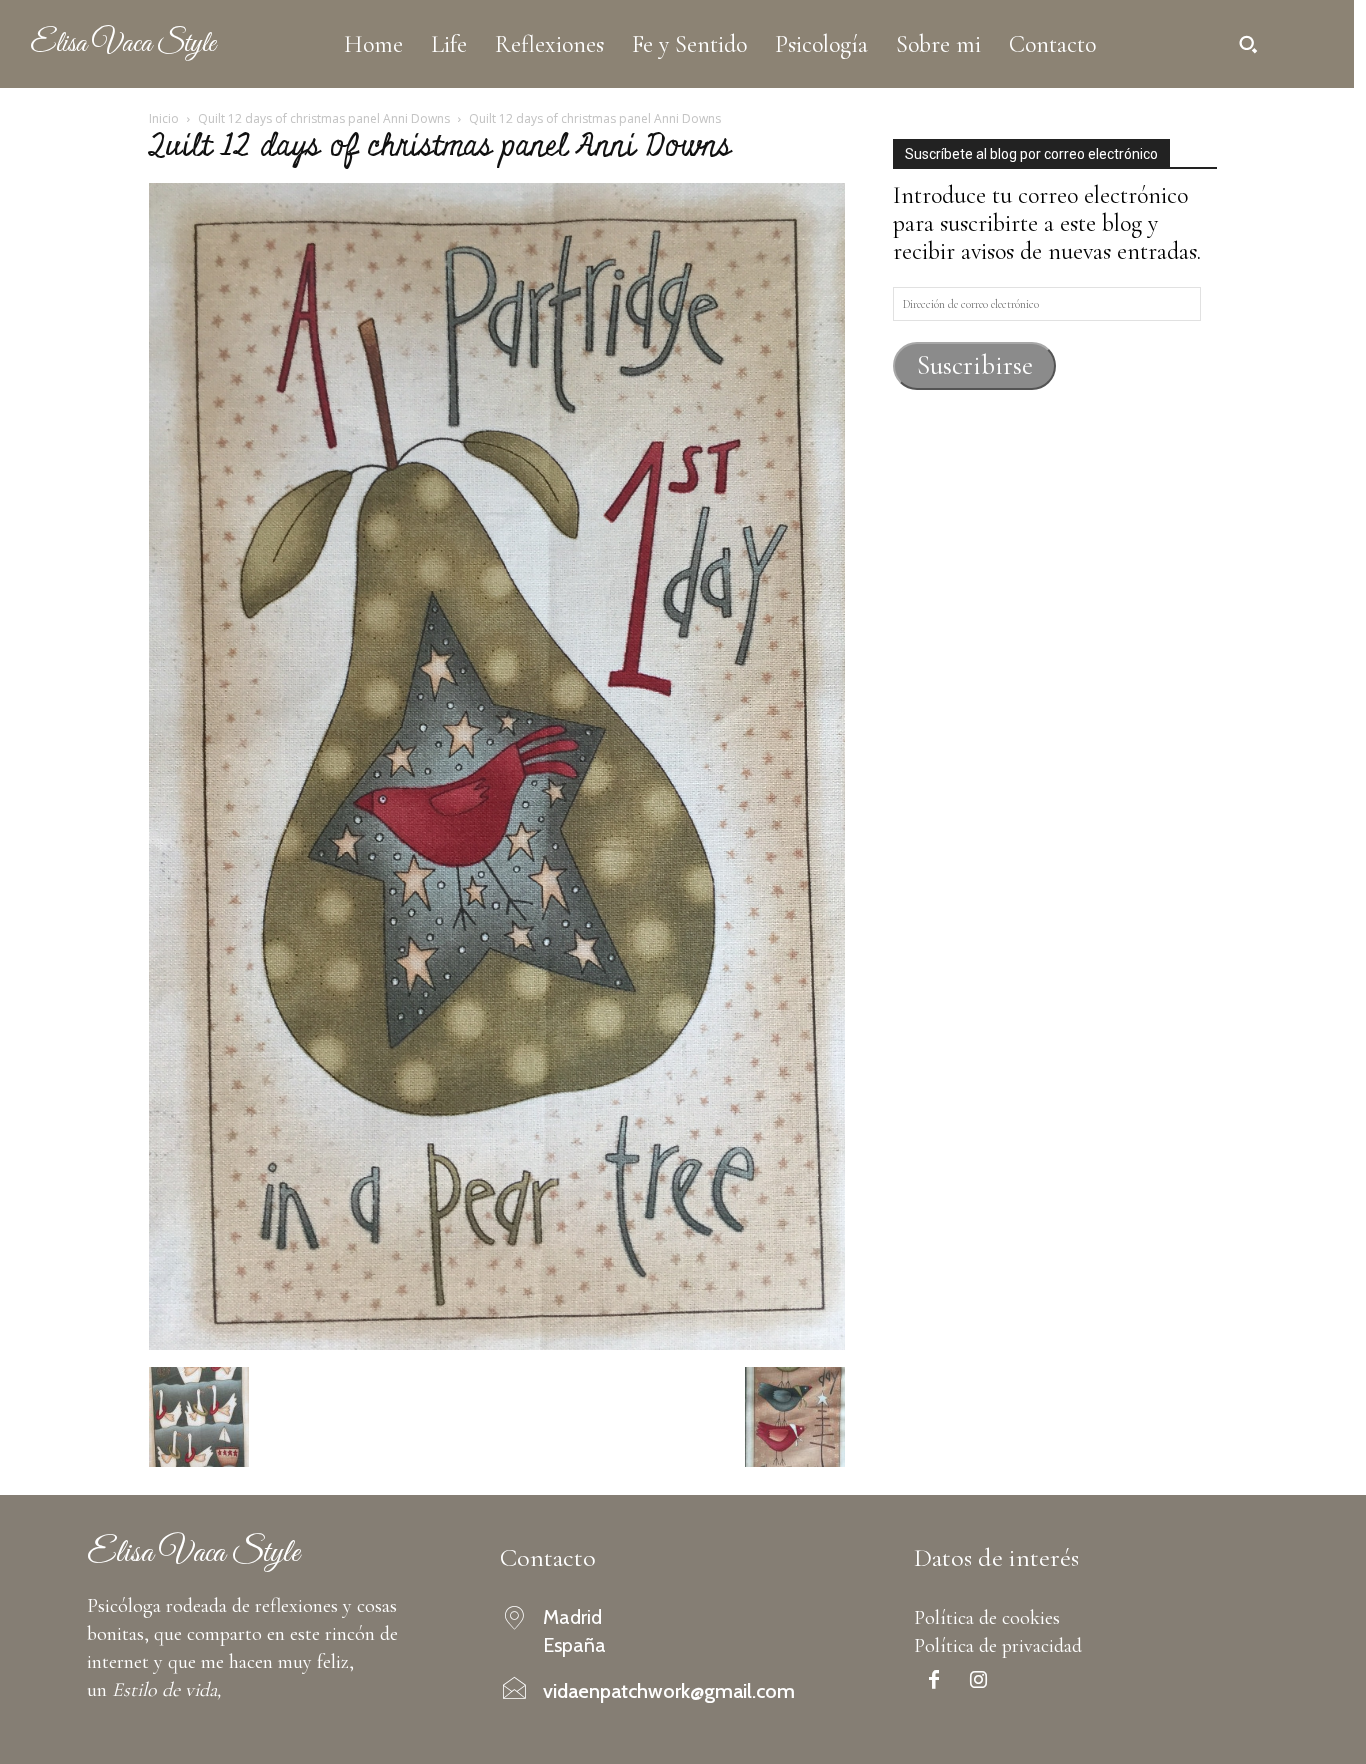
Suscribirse (975, 365)
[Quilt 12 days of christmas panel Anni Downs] (497, 1342)
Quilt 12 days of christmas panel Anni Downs (324, 118)
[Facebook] (934, 1682)
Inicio (164, 118)
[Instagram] (979, 1682)
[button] (1248, 44)
